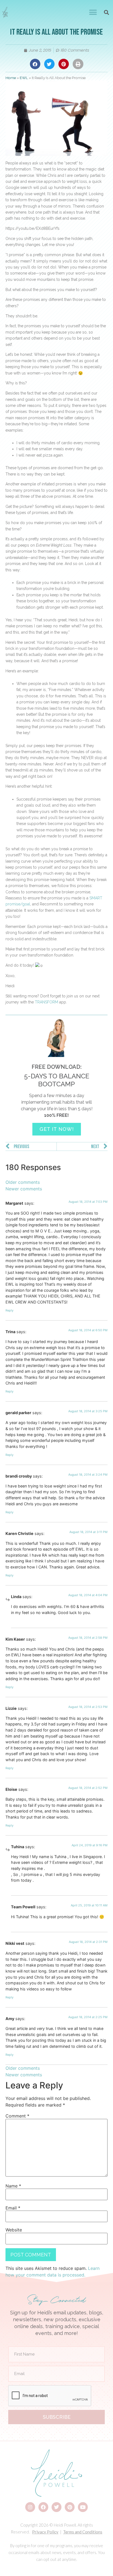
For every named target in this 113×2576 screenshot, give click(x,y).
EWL (24, 78)
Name (13, 2186)
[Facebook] (43, 2507)
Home (11, 78)
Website (14, 2230)
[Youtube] (83, 2507)
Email (13, 2208)
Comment (17, 2116)
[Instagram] (30, 2507)
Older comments (23, 1182)
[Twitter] (56, 2507)
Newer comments (24, 1189)
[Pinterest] (70, 2507)
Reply (9, 1310)
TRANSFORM (46, 1002)
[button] (93, 12)
